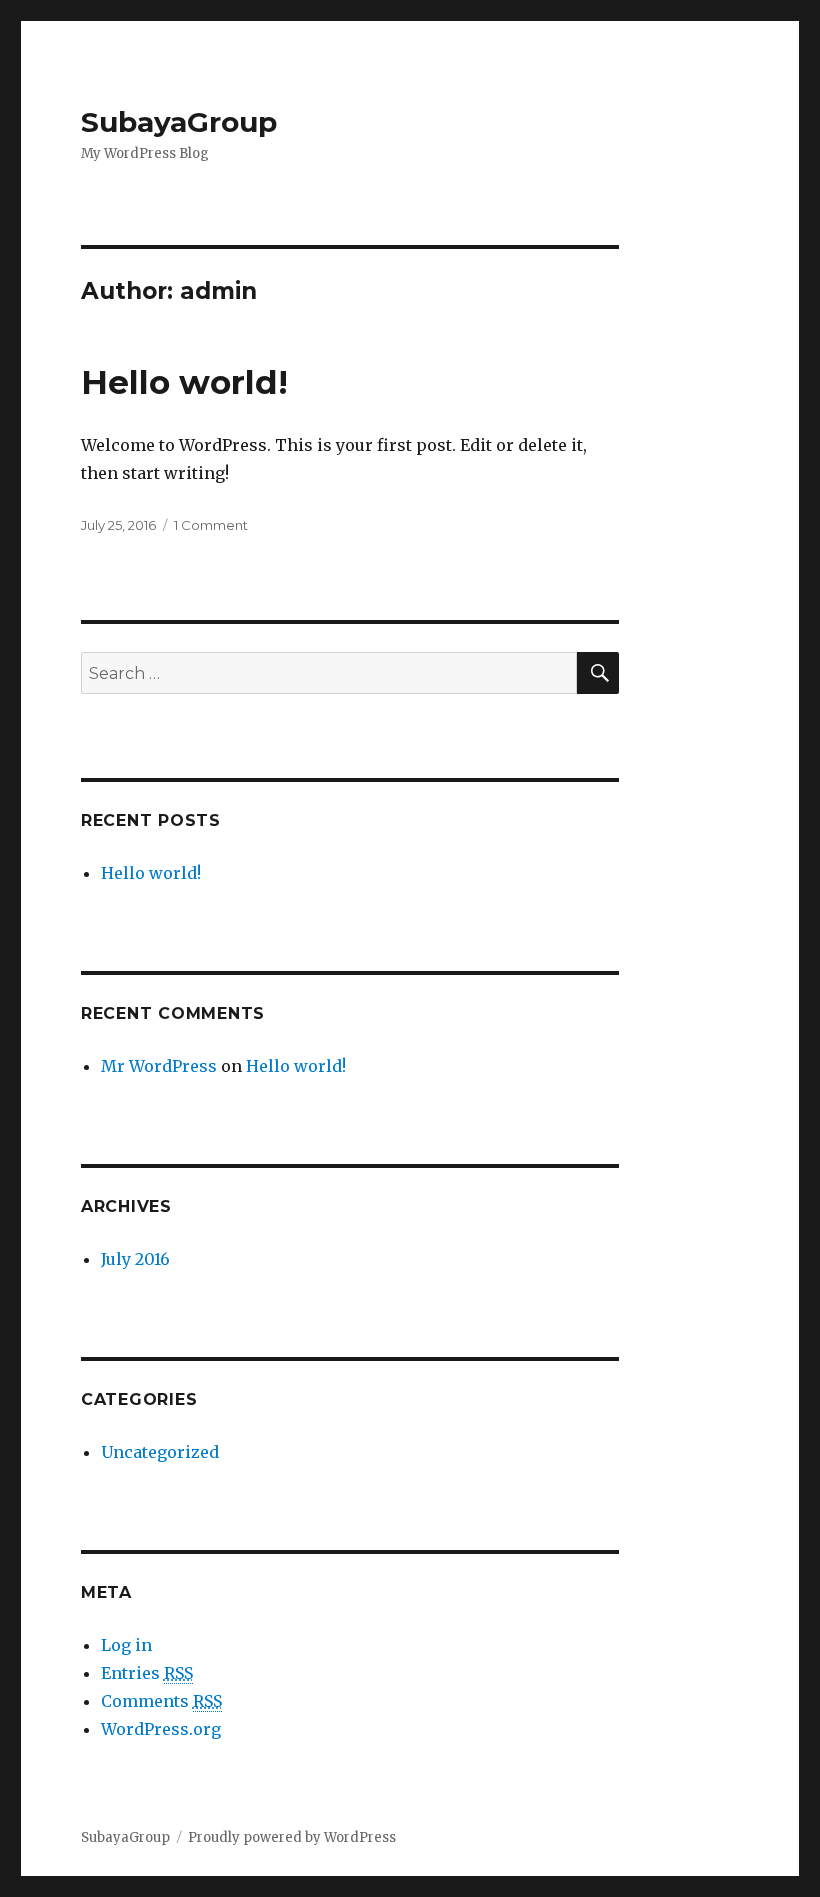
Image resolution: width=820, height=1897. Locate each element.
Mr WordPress (159, 1066)
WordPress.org (161, 1729)
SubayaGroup (179, 122)
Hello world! (184, 382)
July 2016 (135, 1259)
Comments (161, 1701)
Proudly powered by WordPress (292, 1837)
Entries (147, 1673)
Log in (126, 1645)
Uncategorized (160, 1452)
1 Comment (211, 525)
